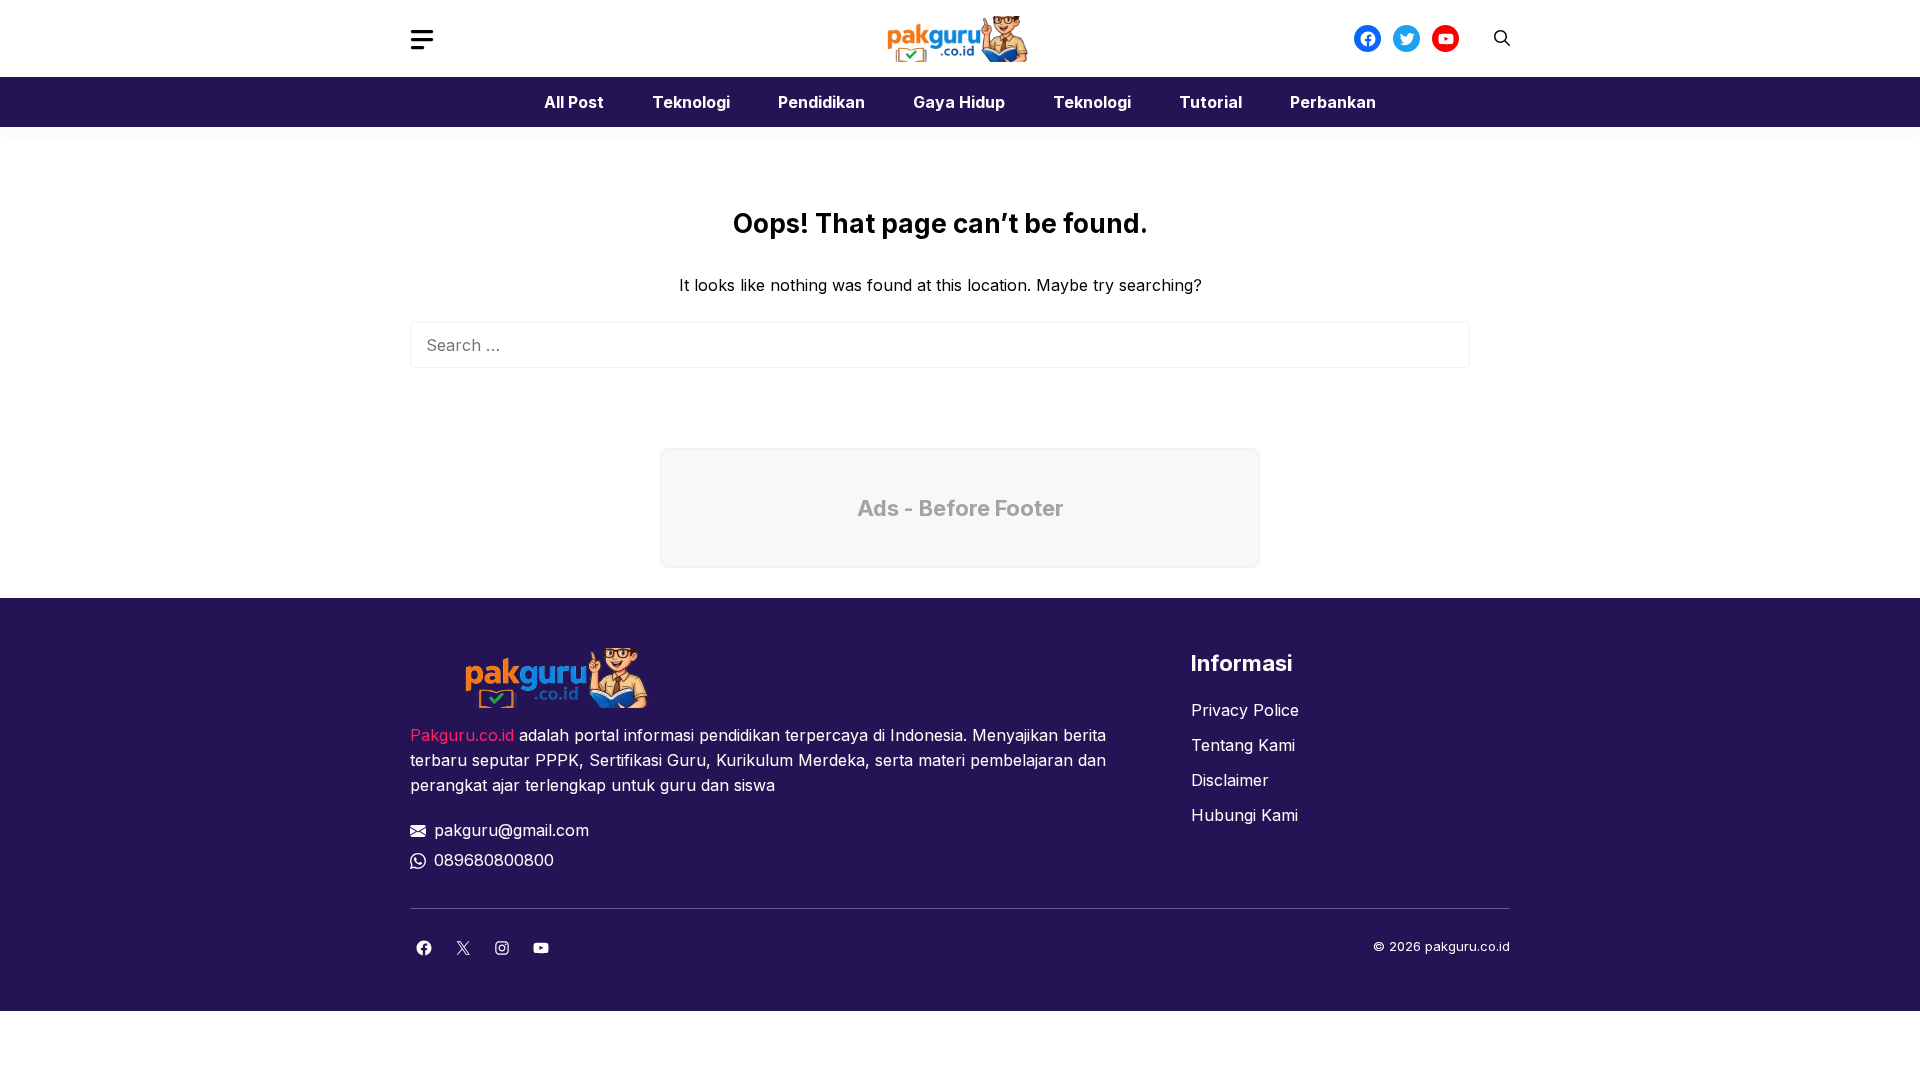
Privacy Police (1245, 710)
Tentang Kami (1243, 745)
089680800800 (494, 860)
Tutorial (1210, 102)
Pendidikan (821, 102)
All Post (574, 102)
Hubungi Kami (1244, 815)
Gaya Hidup (959, 102)
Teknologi (691, 102)
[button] (1502, 38)
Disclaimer (1230, 780)
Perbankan (1333, 102)
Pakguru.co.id (462, 735)
